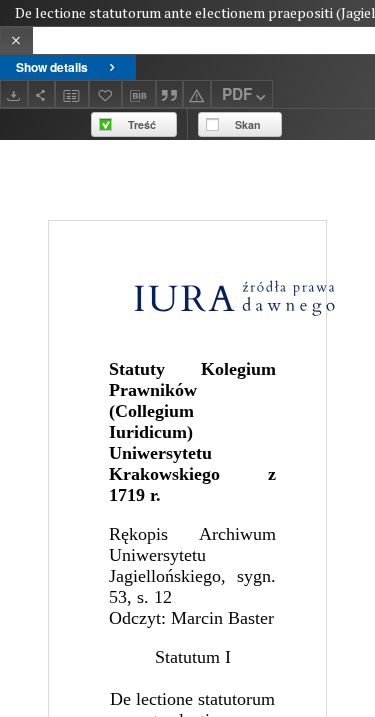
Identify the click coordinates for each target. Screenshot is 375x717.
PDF (237, 94)
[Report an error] (197, 93)
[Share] (42, 93)
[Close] (16, 40)
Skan (248, 124)
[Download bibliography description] (139, 94)
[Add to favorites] (106, 93)
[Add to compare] (72, 93)
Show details (52, 67)
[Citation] (170, 93)
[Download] (14, 93)
